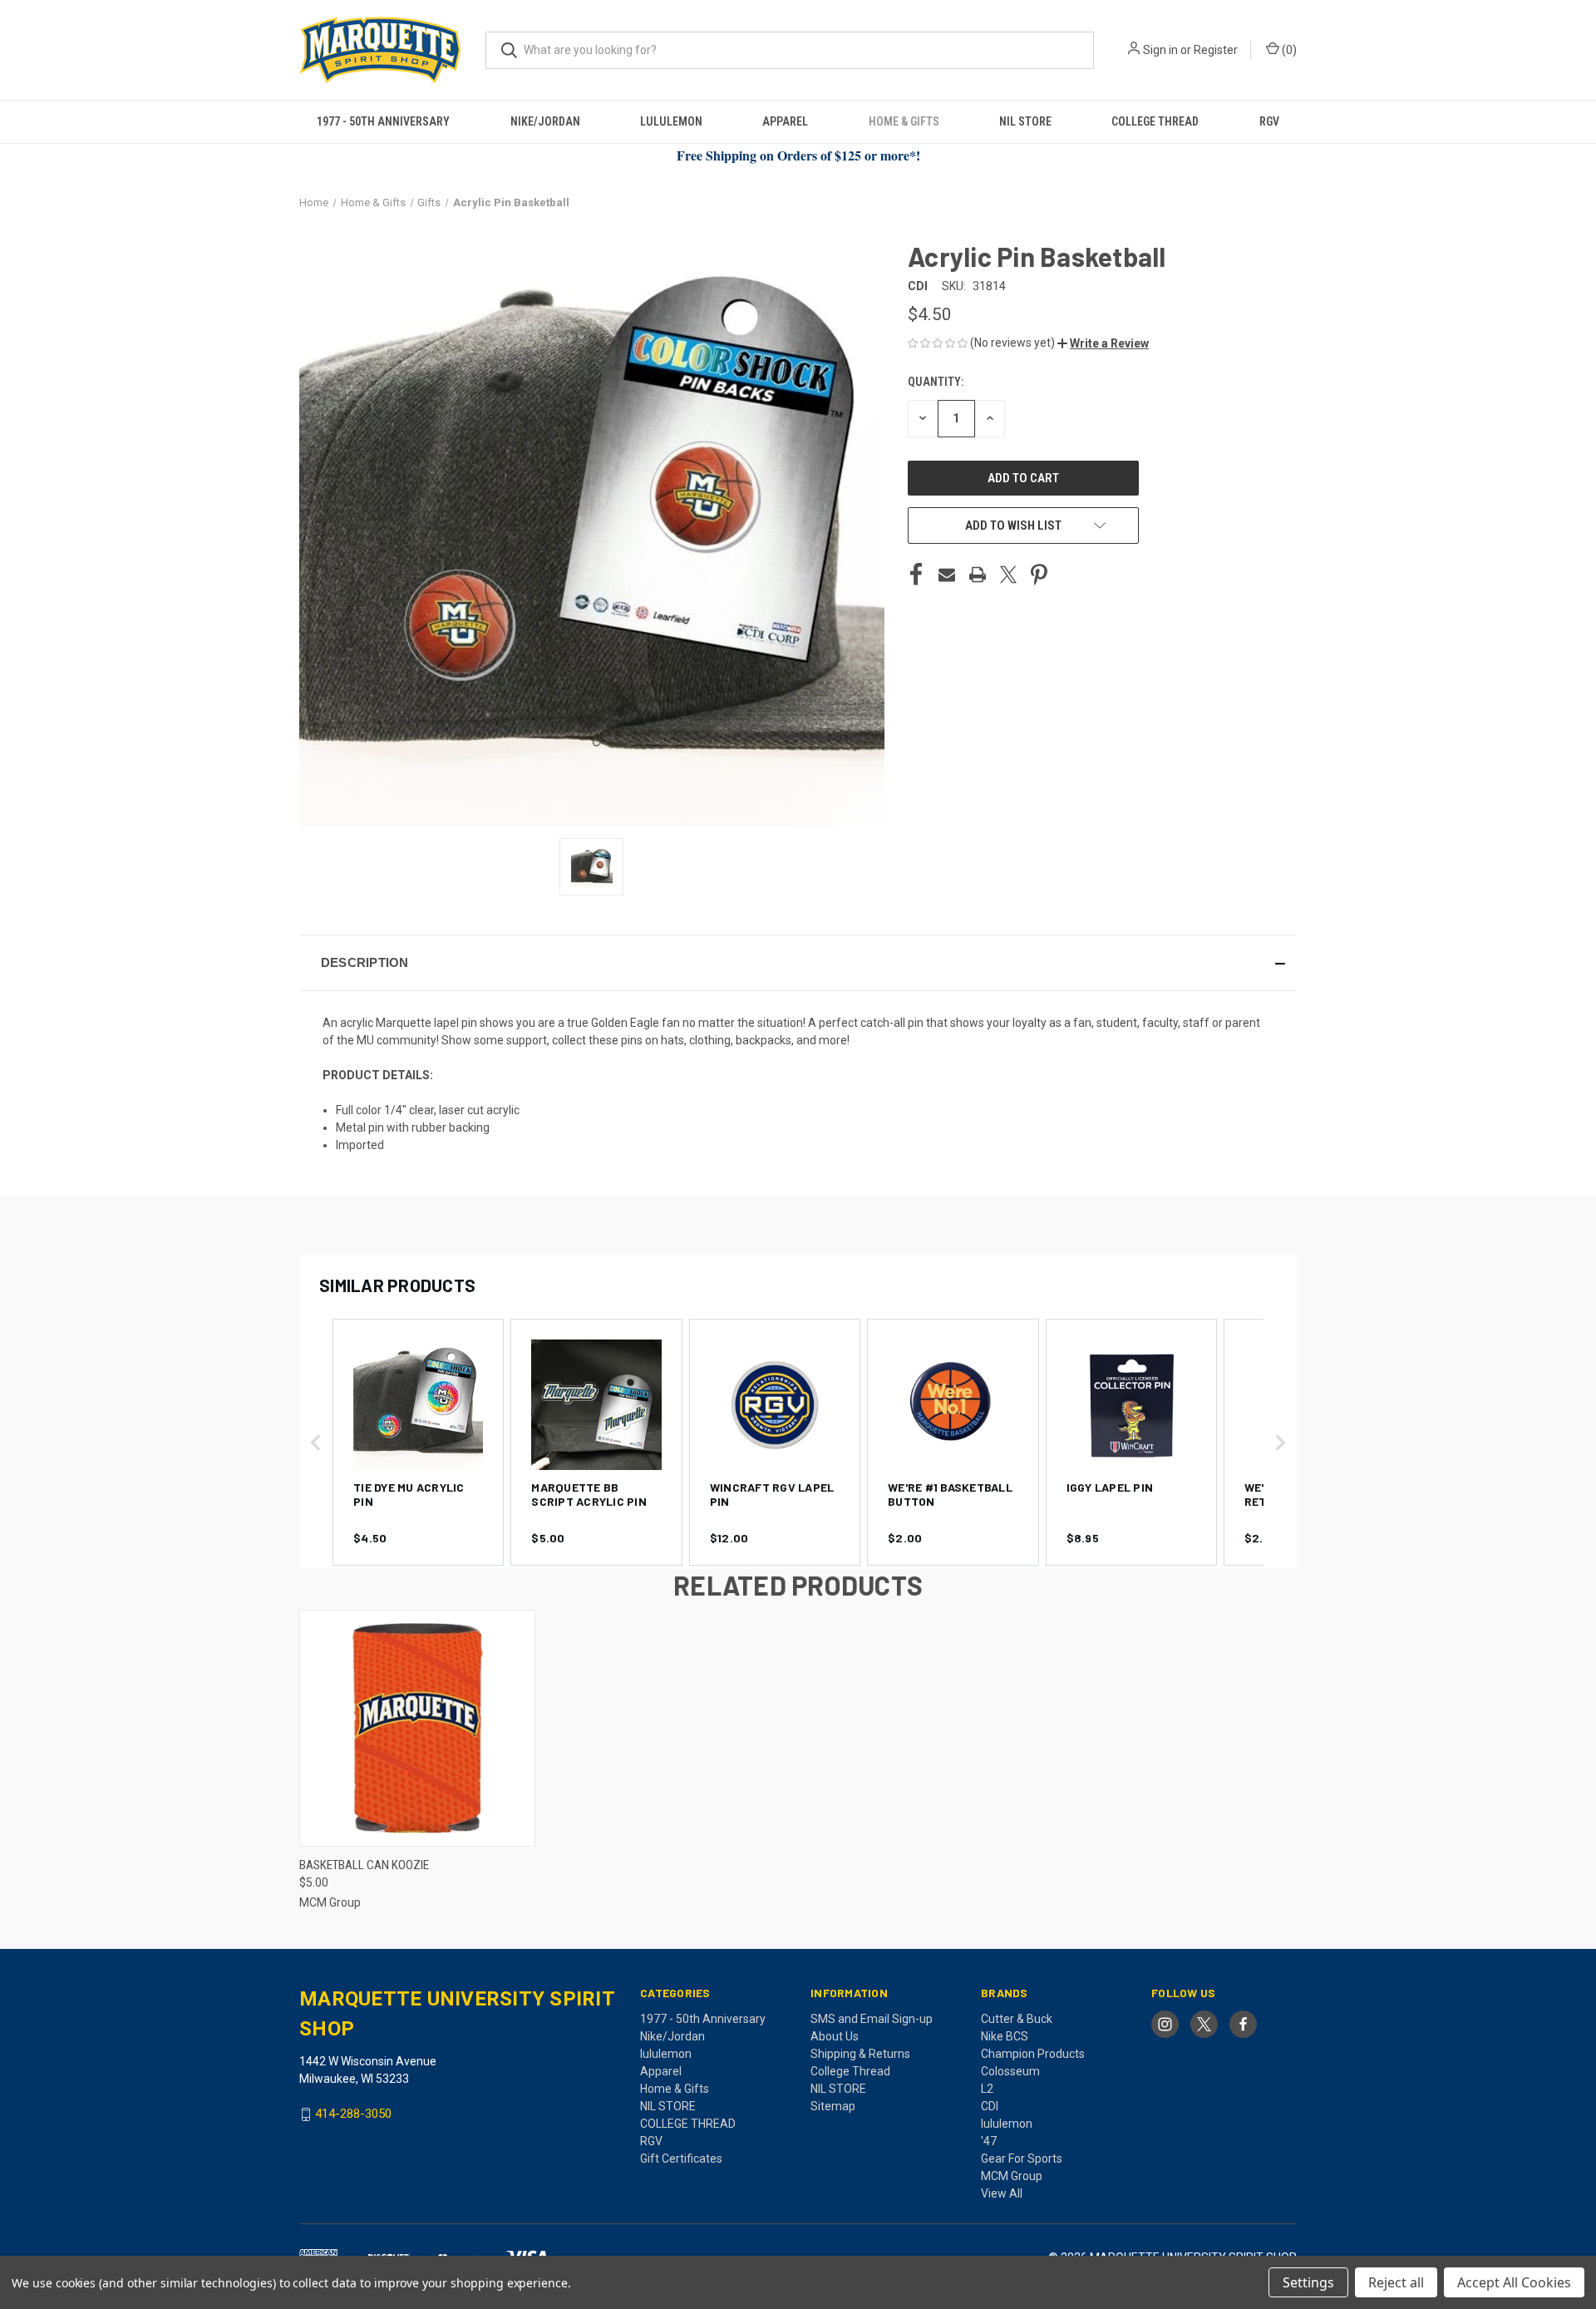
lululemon (671, 121)
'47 (989, 2141)
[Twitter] (1008, 575)
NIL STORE (1025, 121)
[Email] (947, 575)
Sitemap (833, 2106)
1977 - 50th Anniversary (383, 121)
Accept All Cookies (1514, 2282)
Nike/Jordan (545, 121)
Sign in (1160, 50)
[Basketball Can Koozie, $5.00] (417, 1728)
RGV (1269, 121)
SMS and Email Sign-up (872, 2019)
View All (1002, 2193)
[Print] (978, 575)
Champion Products (1033, 2054)
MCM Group (1012, 2176)
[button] (1103, 343)
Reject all (1396, 2282)
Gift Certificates (681, 2159)
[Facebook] (916, 575)
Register (1216, 50)
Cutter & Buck (1017, 2019)
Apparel (785, 121)
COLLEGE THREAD (1155, 121)
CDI (990, 2106)
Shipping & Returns (860, 2054)
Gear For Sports (1022, 2159)
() (1288, 50)
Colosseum (1010, 2071)
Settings (1308, 2282)
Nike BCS (1005, 2036)
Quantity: (936, 382)
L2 (987, 2089)
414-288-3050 (353, 2114)
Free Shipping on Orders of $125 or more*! (798, 155)
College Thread (850, 2071)
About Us (835, 2036)
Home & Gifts (904, 121)
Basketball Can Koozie (364, 1865)
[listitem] (418, 1442)
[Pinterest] (1039, 575)
